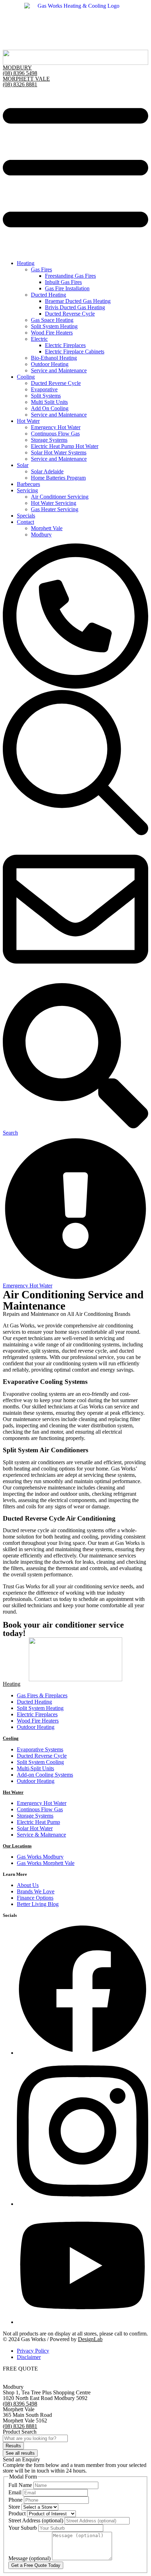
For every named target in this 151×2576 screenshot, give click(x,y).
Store (15, 2507)
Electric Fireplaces (65, 345)
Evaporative (44, 389)
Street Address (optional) (37, 2520)
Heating (26, 263)
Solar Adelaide (47, 471)
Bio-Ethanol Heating (54, 358)
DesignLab (90, 2339)
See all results (20, 2453)
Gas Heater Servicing (55, 509)
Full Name (21, 2485)
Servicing (27, 490)
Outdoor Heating (50, 364)
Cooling (26, 377)
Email (16, 2492)
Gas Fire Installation (67, 288)
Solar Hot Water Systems (59, 452)
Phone (16, 2500)
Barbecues (28, 484)
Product (18, 2513)
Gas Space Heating (52, 320)
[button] (75, 171)
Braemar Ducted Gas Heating (78, 301)
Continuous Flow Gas (55, 434)
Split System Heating (54, 326)
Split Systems (46, 396)
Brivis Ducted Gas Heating (75, 307)
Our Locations (17, 1846)
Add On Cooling (50, 408)
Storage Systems (49, 440)
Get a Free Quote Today (36, 2565)
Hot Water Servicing (54, 503)
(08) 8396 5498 (20, 73)
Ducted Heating (48, 295)
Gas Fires (41, 269)
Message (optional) (30, 2558)
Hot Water (28, 421)
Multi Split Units (49, 402)
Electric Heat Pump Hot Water (65, 446)
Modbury (41, 535)
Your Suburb (23, 2528)
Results (13, 2446)
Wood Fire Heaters (52, 333)
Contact (25, 522)
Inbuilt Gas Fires (63, 282)
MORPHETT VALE (26, 79)
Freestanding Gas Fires (70, 276)
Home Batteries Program (58, 478)
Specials (26, 516)
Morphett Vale (47, 528)
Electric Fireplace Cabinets (75, 351)
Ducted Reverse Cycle (70, 314)
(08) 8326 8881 (20, 84)
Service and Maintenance (59, 370)
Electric (39, 339)
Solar (23, 465)
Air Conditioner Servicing (60, 497)
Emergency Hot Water (56, 427)
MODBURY (17, 67)
